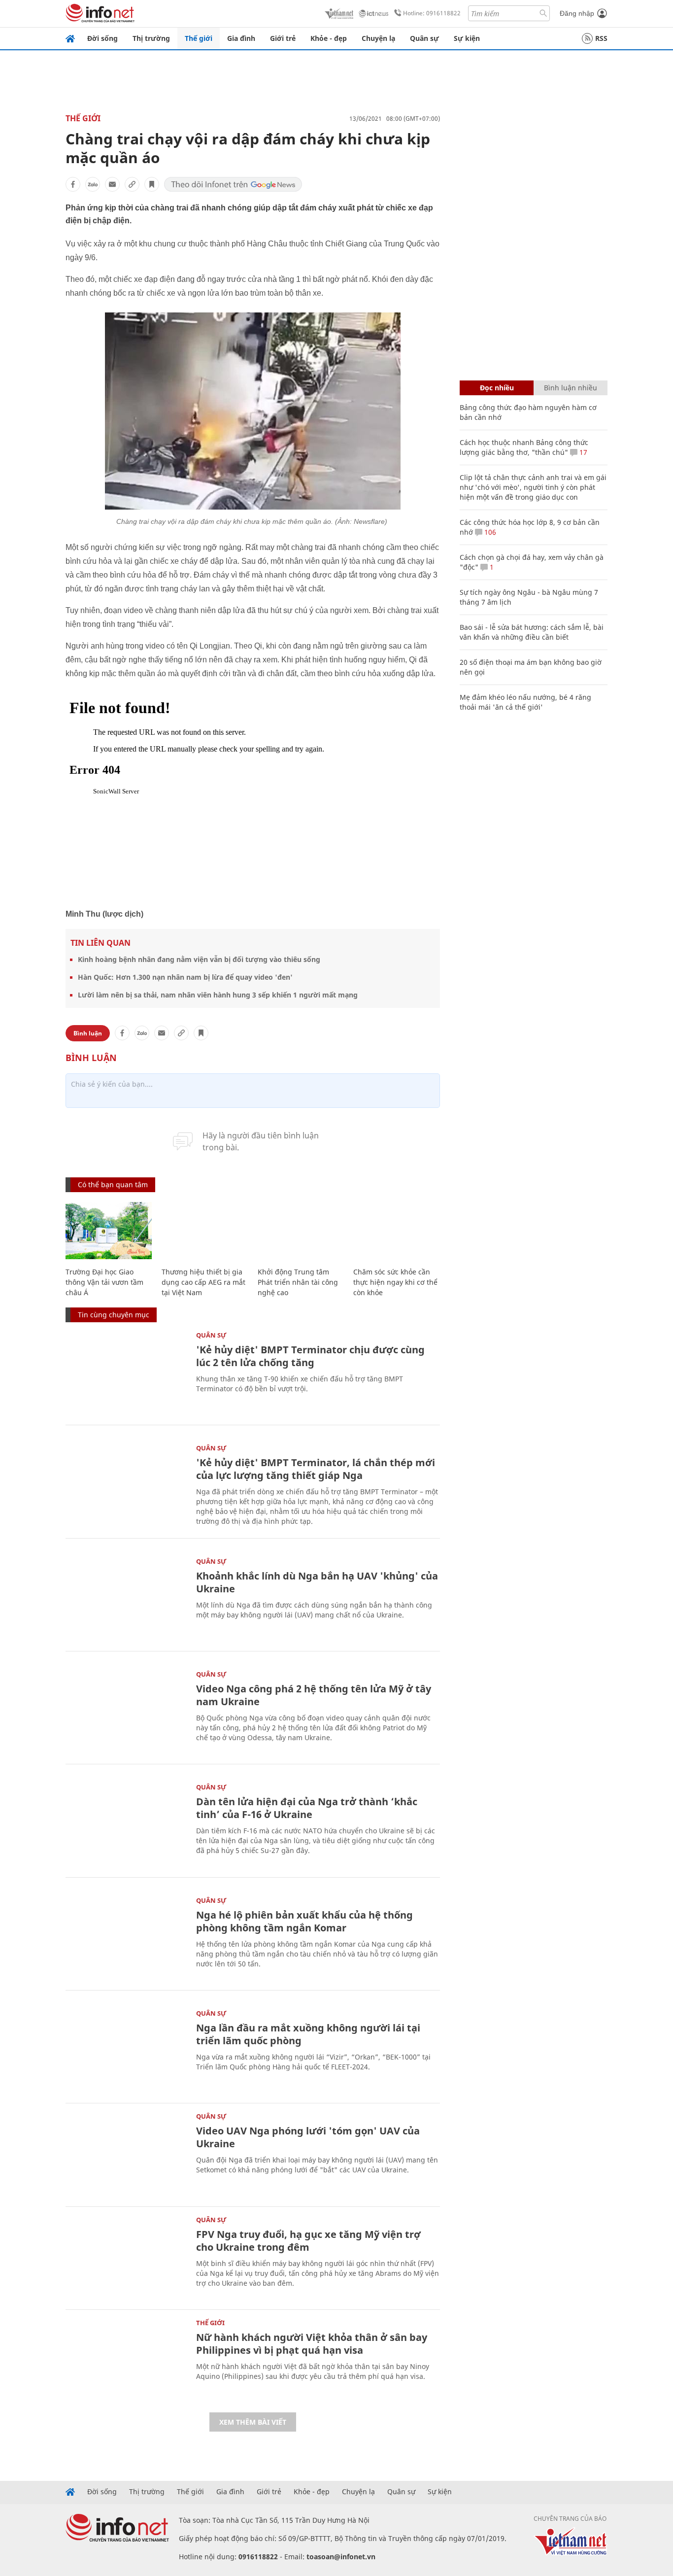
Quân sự (424, 38)
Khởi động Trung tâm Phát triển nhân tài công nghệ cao (298, 1282)
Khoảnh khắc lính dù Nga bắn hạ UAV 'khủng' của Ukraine (317, 1582)
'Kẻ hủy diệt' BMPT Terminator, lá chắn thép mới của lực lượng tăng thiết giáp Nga (316, 1469)
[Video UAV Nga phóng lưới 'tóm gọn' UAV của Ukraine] (126, 2153)
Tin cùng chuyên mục (114, 1315)
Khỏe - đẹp (329, 38)
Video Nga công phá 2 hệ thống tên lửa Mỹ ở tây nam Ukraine (314, 1695)
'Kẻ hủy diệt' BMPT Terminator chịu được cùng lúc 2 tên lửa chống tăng (310, 1356)
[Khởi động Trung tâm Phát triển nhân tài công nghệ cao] (301, 1231)
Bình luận (88, 1033)
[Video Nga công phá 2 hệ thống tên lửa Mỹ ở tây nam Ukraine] (126, 1711)
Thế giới (199, 38)
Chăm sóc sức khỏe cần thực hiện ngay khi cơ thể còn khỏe (395, 1282)
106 (489, 532)
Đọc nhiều (497, 388)
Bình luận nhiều (571, 388)
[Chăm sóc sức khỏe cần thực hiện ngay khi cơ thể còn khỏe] (396, 1231)
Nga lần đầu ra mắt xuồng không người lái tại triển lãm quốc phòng (308, 2034)
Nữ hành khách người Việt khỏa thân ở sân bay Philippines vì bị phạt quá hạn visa (312, 2344)
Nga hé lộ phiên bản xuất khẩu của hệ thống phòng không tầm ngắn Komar (304, 1921)
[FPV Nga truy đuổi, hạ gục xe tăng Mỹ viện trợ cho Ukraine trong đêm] (126, 2257)
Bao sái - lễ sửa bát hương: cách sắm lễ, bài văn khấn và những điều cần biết (532, 632)
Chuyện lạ (378, 38)
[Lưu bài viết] (152, 184)
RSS (601, 38)
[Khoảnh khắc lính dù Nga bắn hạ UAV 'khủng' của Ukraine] (126, 1598)
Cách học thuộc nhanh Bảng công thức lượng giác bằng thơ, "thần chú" (524, 447)
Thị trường (151, 38)
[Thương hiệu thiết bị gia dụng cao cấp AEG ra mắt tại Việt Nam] (205, 1231)
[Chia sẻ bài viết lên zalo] (93, 184)
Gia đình (241, 38)
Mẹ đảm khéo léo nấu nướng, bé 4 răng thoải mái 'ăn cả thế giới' (525, 702)
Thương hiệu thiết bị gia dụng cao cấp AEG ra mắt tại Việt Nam (203, 1282)
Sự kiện (467, 38)
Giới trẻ (283, 38)
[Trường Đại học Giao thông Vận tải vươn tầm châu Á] (109, 1231)
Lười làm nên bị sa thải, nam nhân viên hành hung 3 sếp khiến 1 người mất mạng (218, 995)
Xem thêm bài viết (253, 2422)
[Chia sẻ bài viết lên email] (112, 184)
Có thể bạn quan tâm (113, 1185)
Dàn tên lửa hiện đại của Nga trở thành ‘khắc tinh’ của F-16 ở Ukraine (307, 1808)
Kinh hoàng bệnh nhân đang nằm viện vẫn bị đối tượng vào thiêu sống (199, 959)
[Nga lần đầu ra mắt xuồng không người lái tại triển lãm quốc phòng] (126, 2050)
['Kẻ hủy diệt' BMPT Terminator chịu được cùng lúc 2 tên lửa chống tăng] (126, 1372)
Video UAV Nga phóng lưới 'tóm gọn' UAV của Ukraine (308, 2137)
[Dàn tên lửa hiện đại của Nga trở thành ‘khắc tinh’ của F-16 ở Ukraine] (126, 1824)
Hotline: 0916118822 (432, 13)
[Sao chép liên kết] (132, 184)
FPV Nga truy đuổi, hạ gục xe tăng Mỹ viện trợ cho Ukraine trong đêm (308, 2241)
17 (582, 452)
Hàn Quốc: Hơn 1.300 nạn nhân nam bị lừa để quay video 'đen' (185, 977)
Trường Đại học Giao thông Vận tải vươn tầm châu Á (104, 1282)
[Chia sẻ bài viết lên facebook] (73, 184)
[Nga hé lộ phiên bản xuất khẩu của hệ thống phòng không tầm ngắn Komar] (126, 1938)
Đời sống (102, 38)
